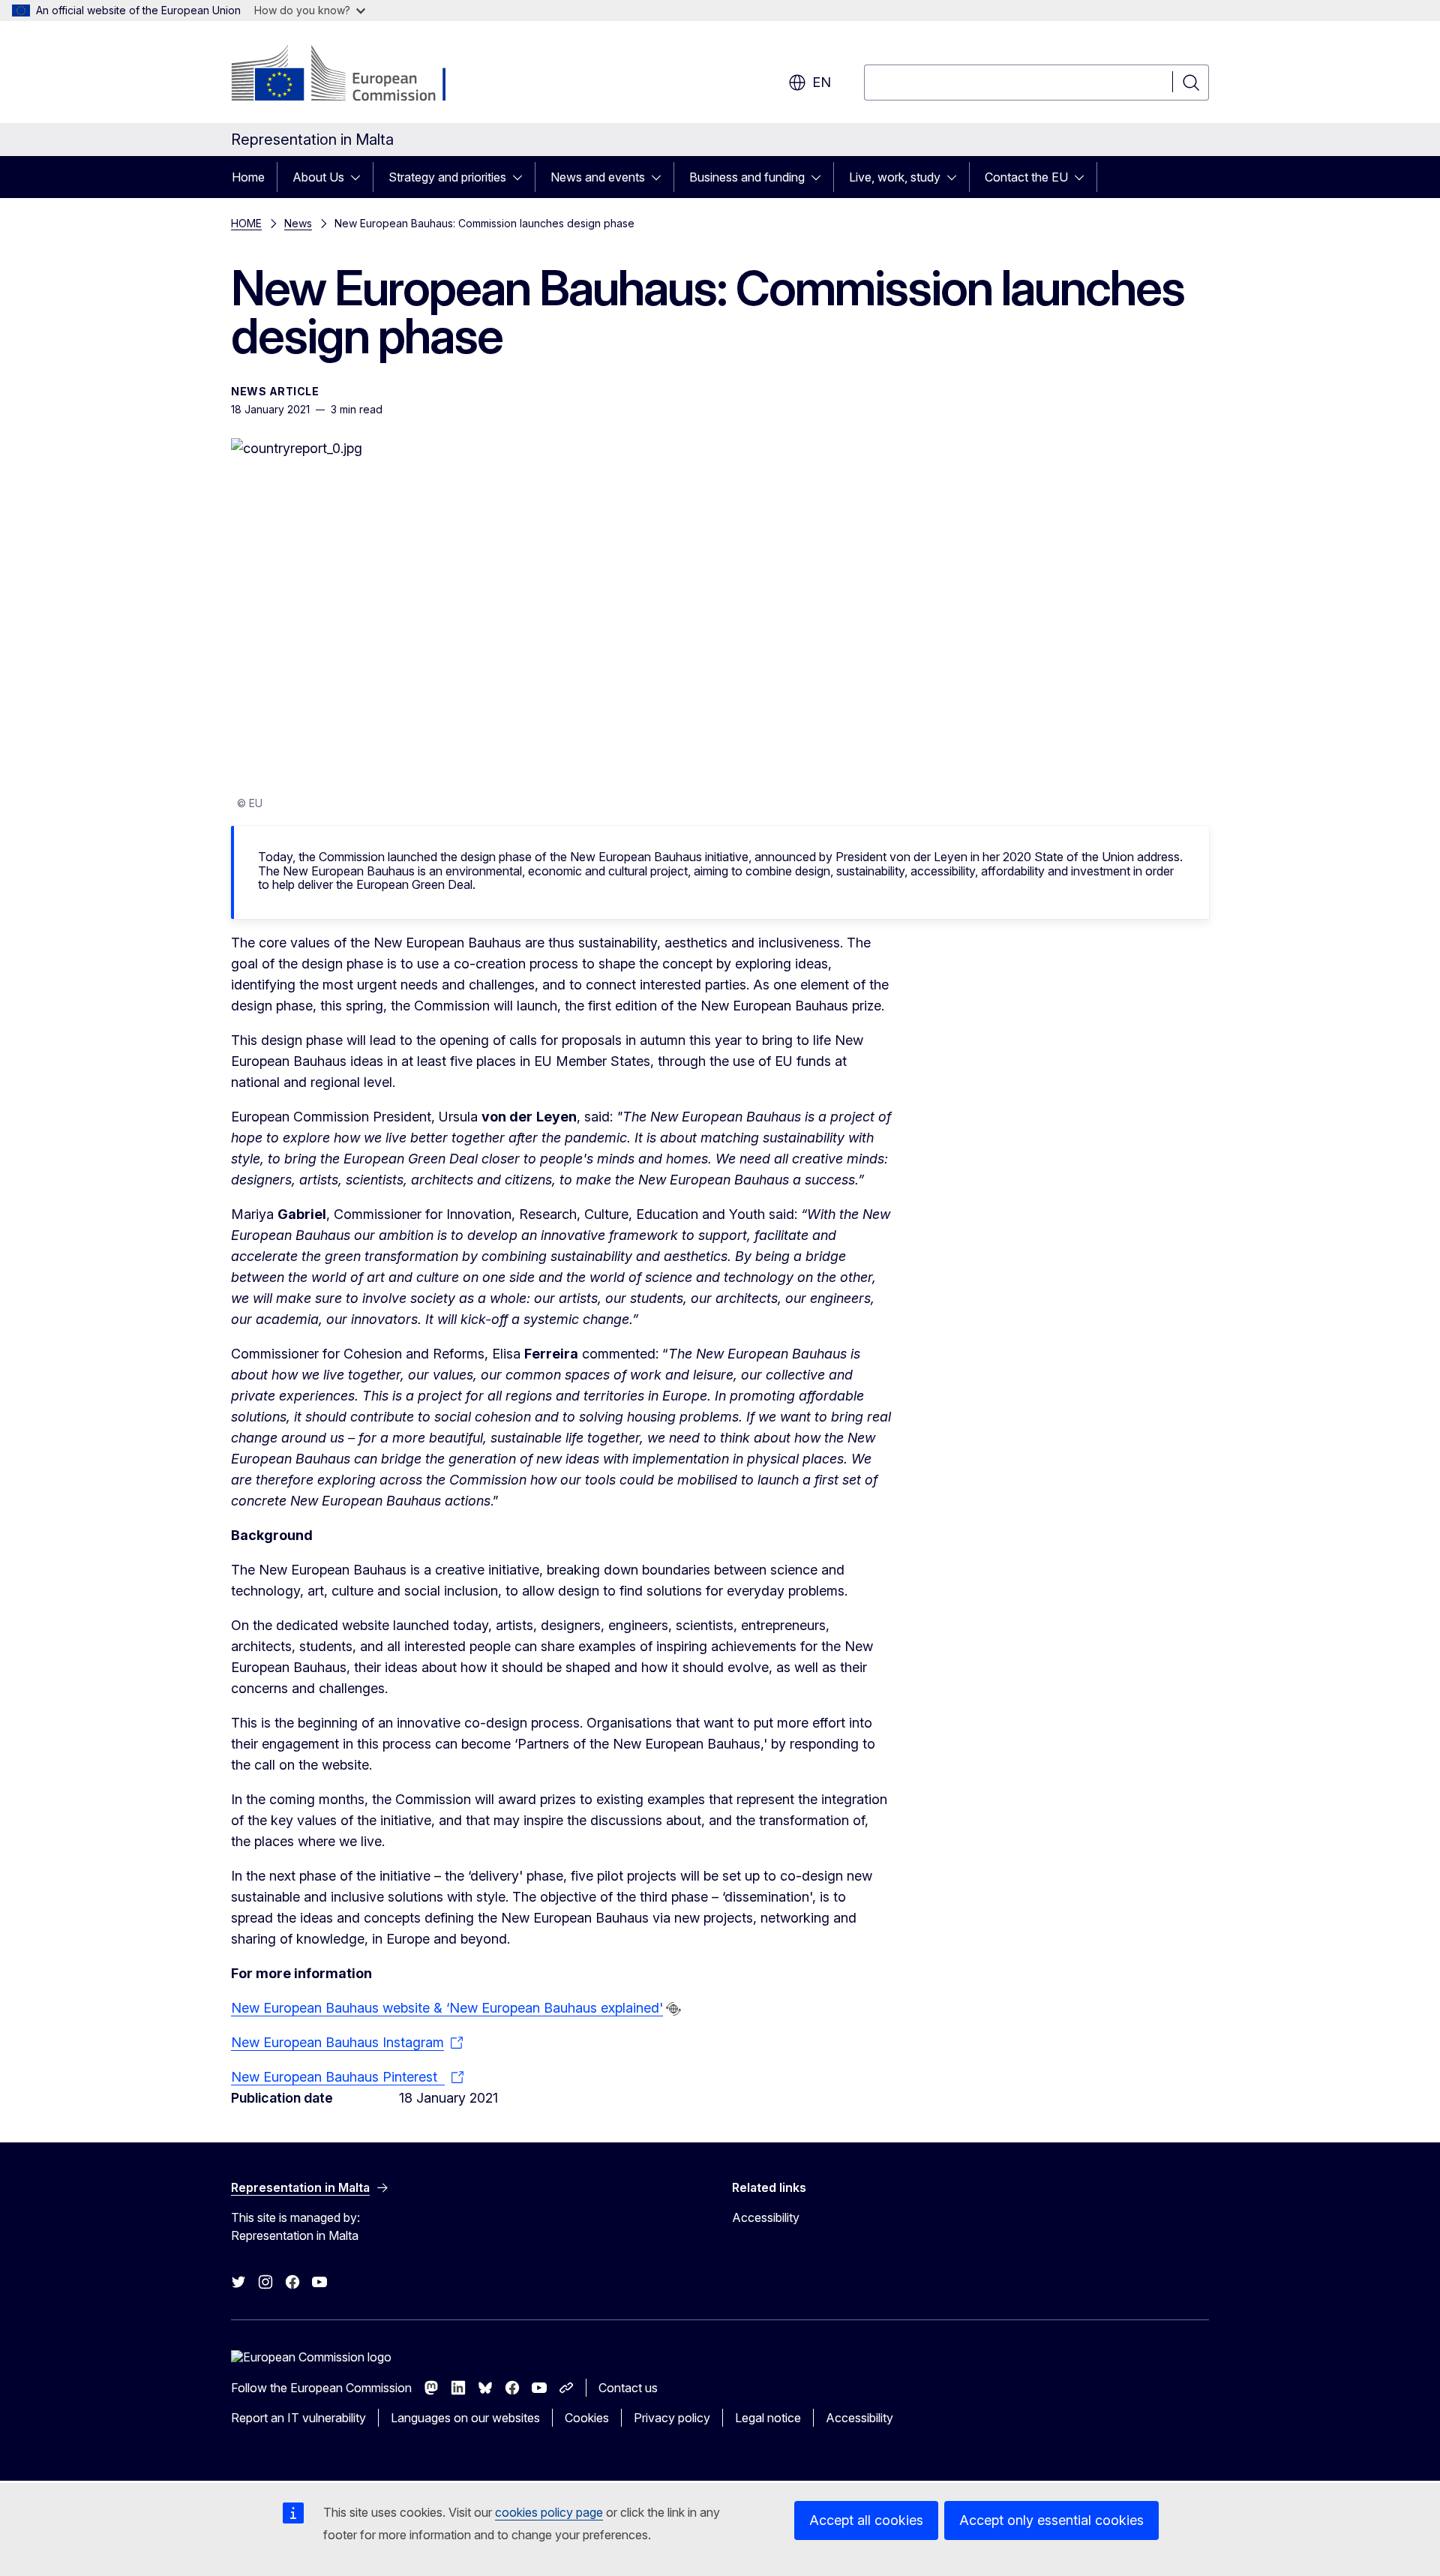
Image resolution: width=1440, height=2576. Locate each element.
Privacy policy (672, 2418)
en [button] (822, 82)
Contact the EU (1026, 177)
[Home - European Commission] (352, 75)
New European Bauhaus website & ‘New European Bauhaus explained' (447, 2008)
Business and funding (747, 177)
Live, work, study (895, 177)
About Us (318, 177)
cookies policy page (549, 2512)
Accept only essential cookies (1051, 2520)
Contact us (628, 2388)
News (298, 223)
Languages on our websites (465, 2418)
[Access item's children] (360, 177)
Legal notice (768, 2418)
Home (248, 177)
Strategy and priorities (447, 177)
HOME (246, 223)
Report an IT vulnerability (298, 2418)
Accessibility (766, 2217)
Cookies (587, 2418)
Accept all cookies (866, 2520)
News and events (598, 177)
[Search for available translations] (673, 2009)
